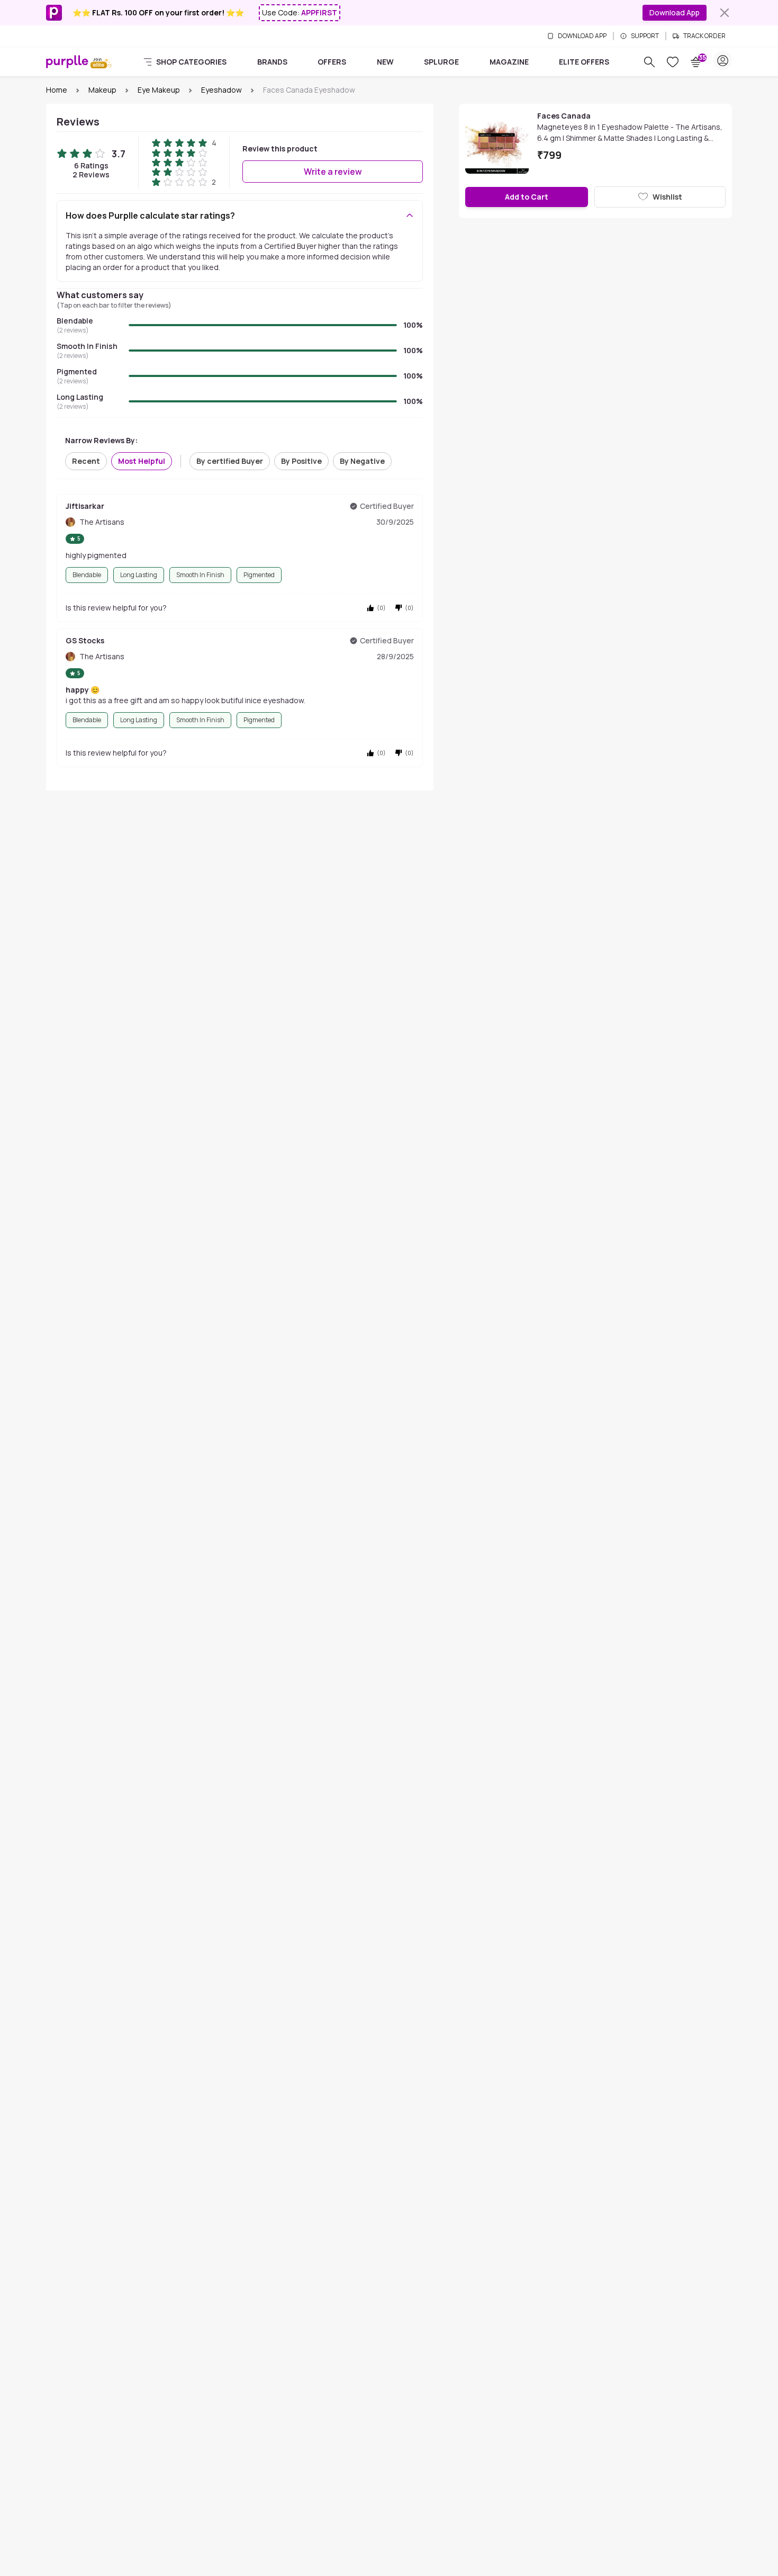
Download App (675, 12)
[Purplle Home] (67, 61)
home (57, 90)
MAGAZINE (509, 62)
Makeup (102, 90)
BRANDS (272, 62)
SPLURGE (441, 62)
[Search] (649, 62)
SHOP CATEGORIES (191, 62)
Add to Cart (527, 197)
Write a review (333, 172)
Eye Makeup (159, 90)
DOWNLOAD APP (582, 36)
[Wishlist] (673, 62)
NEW (385, 62)
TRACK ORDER (704, 36)
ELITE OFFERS (584, 62)
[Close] (725, 13)
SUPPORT (645, 36)
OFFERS (332, 62)
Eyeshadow (221, 90)
